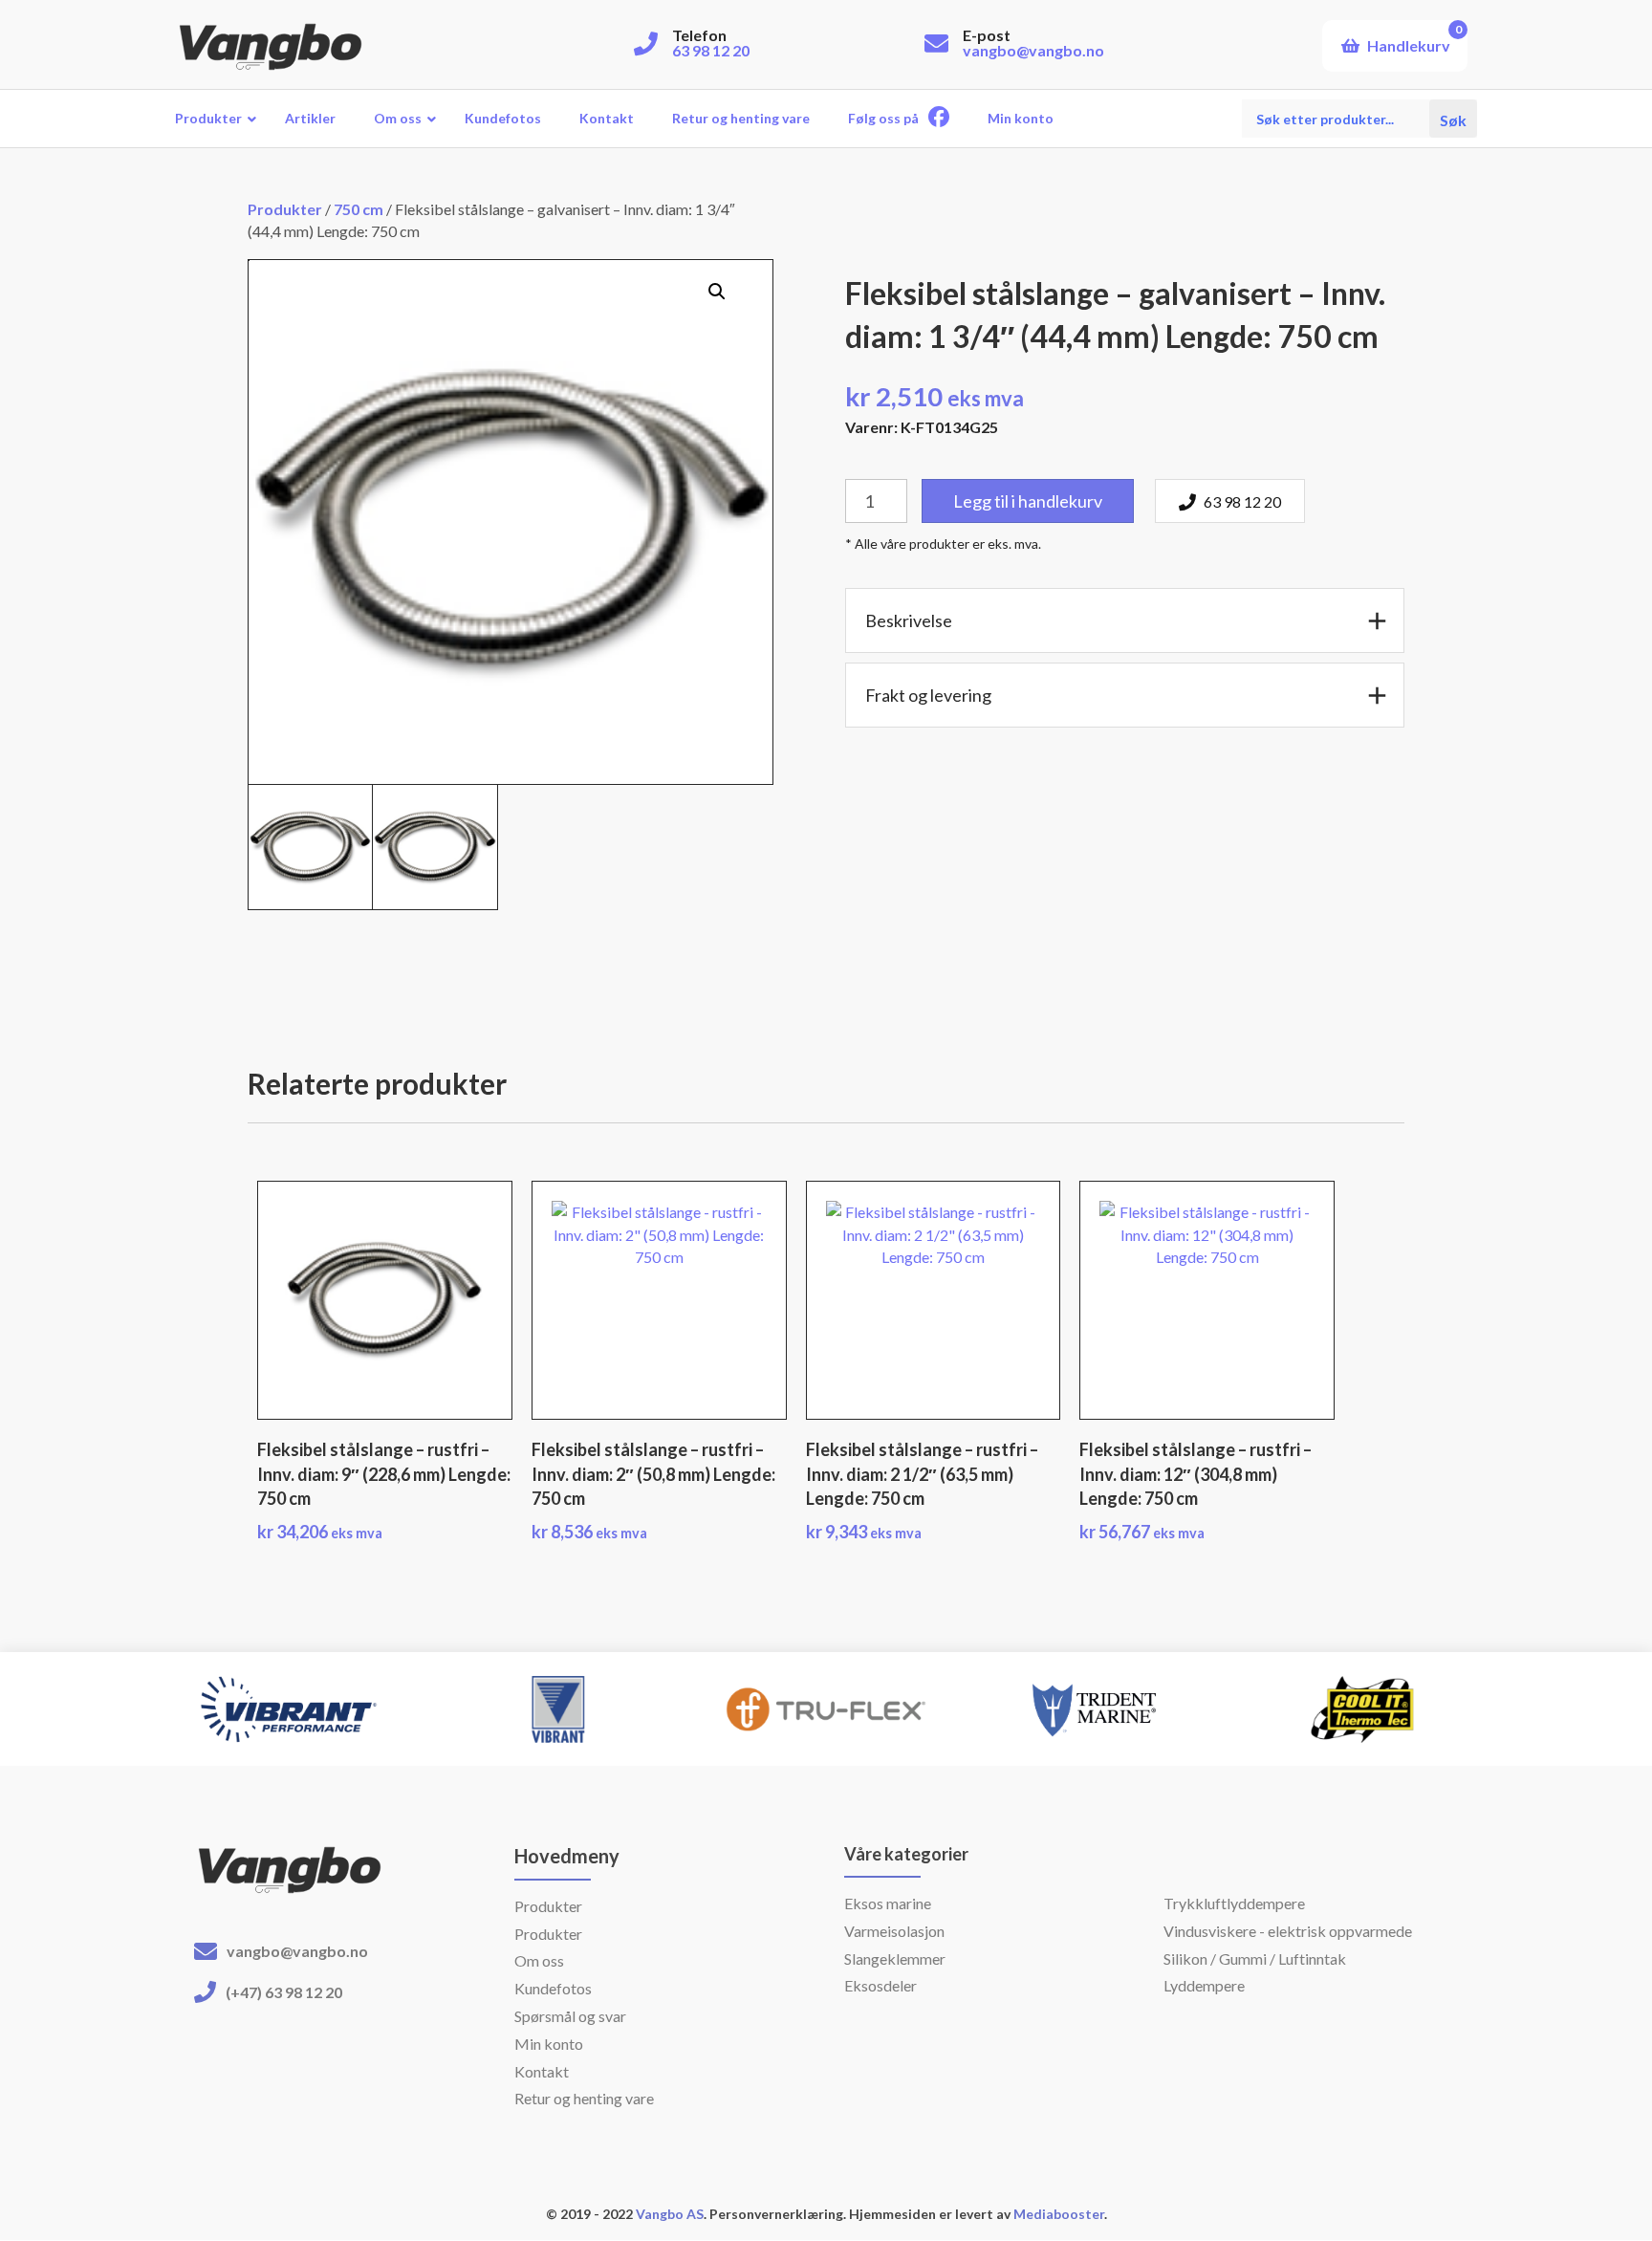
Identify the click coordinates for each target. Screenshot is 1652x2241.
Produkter (285, 209)
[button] (717, 292)
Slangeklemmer (895, 1958)
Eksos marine (888, 1903)
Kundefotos (553, 1988)
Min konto (549, 2044)
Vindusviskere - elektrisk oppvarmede (1288, 1931)
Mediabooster (1059, 2214)
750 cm (359, 209)
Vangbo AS (668, 2214)
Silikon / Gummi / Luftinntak (1255, 1958)
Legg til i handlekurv (1028, 501)
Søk (1453, 118)
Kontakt (542, 2071)
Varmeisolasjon (894, 1931)
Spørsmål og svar (570, 2016)
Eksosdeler (880, 1985)
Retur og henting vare (584, 2098)
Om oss (539, 1960)
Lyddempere (1204, 1985)
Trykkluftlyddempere (1234, 1903)
